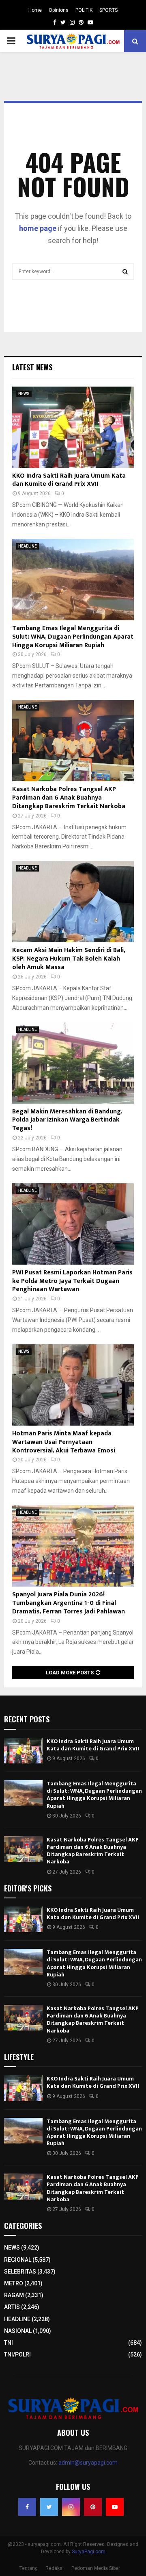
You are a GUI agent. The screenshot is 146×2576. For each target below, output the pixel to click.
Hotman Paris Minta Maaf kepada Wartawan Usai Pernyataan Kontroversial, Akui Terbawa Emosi (64, 1442)
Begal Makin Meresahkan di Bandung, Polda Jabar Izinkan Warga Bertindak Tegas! (67, 1120)
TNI (9, 2343)
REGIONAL (18, 2260)
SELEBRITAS (20, 2272)
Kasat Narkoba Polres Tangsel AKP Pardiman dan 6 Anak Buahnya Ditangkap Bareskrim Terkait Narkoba (69, 798)
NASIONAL (18, 2331)
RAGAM (14, 2295)
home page (38, 228)
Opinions (59, 10)
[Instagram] (71, 2507)
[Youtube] (115, 2507)
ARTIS (12, 2307)
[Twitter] (49, 2507)
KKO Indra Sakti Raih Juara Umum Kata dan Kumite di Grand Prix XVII (69, 480)
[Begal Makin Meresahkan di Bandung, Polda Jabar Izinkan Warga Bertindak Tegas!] (73, 1063)
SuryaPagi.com (89, 2552)
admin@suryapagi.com (88, 2463)
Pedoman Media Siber (96, 2568)
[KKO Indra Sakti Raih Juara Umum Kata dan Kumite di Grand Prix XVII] (73, 427)
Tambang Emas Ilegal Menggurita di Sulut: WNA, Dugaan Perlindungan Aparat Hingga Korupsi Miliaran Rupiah (73, 637)
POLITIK (84, 10)
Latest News (32, 367)
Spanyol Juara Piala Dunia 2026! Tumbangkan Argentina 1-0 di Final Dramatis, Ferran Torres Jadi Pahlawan (69, 1603)
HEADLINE (28, 546)
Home (35, 10)
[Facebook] (27, 2507)
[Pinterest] (93, 2507)
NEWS (24, 394)
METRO (14, 2283)
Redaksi (55, 2568)
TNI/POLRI (17, 2354)
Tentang (29, 2568)
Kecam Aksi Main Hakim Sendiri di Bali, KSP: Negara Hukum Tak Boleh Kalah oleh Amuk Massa (69, 959)
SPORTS (108, 10)
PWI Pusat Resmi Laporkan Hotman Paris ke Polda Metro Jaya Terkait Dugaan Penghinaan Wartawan (72, 1281)
